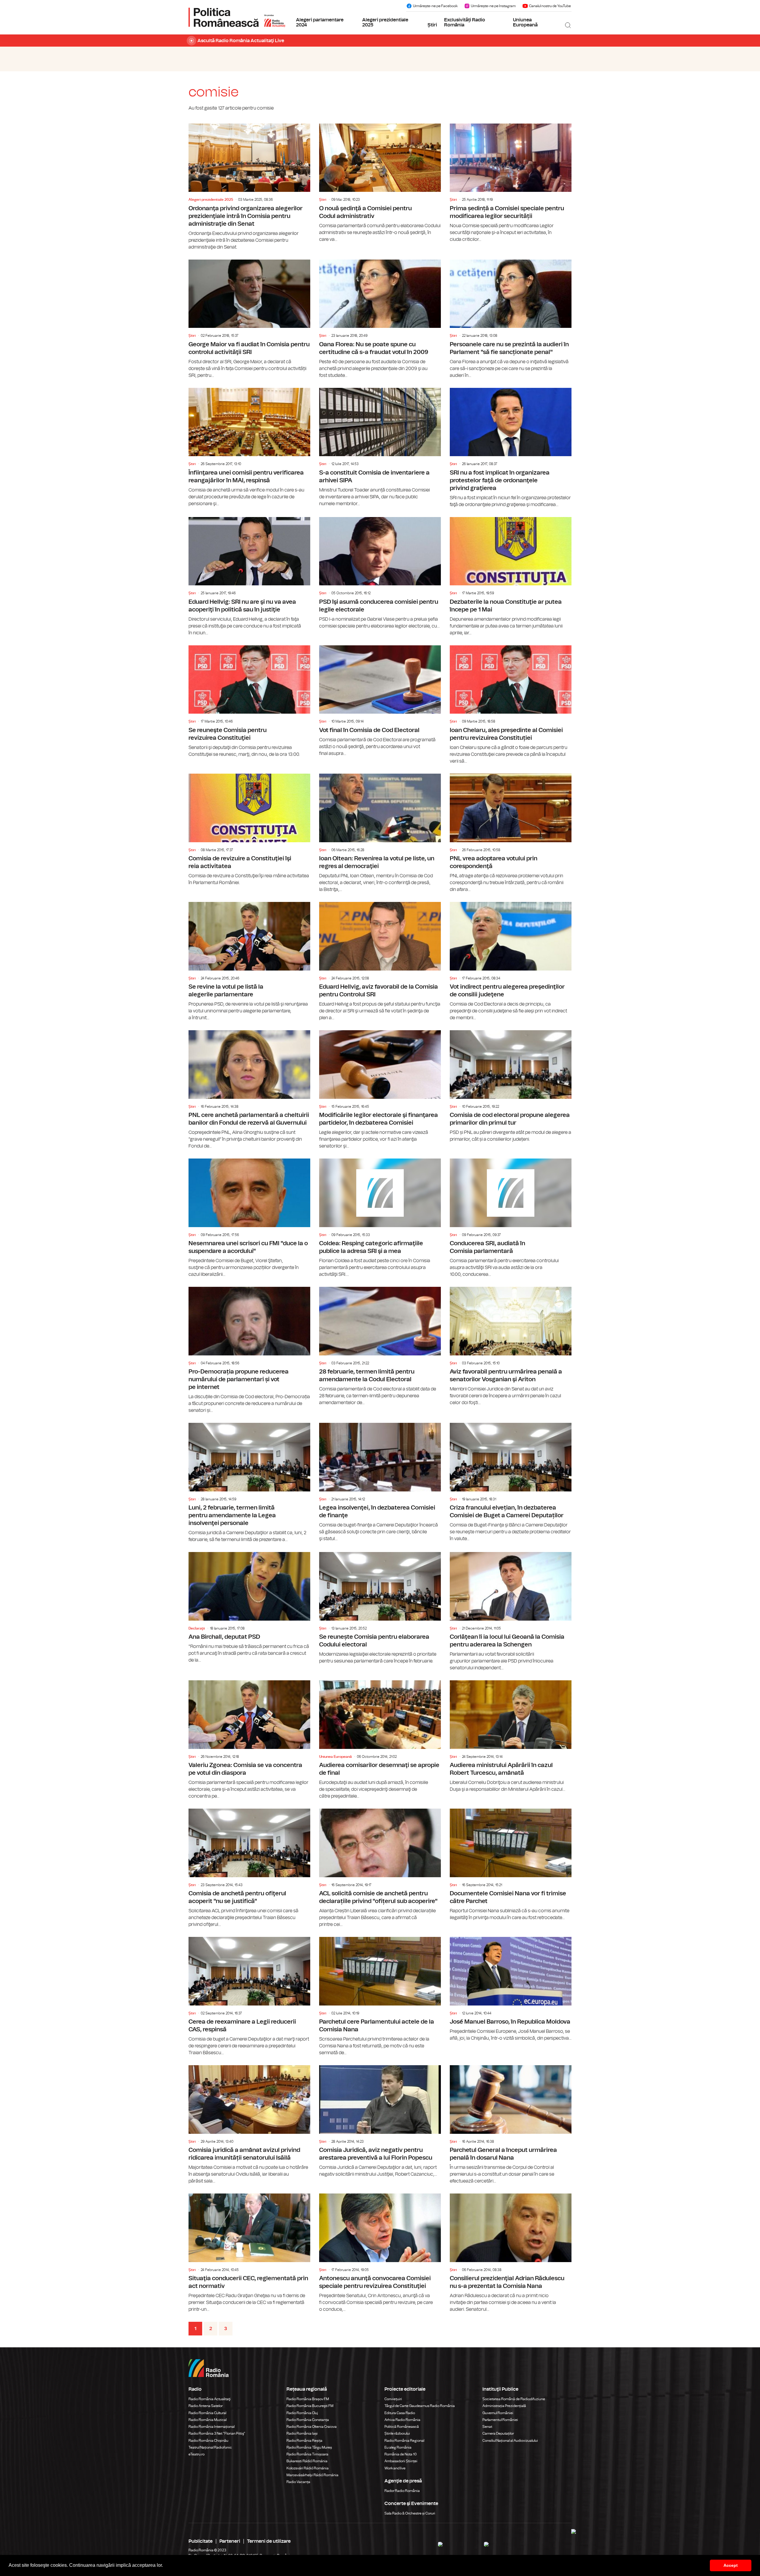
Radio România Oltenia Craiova (312, 2427)
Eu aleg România (398, 2447)
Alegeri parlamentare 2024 (320, 23)
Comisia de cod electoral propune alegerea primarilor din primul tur (511, 1086)
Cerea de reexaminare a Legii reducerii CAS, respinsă (249, 1997)
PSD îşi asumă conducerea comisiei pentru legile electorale (380, 573)
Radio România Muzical (208, 2420)
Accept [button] (731, 2565)
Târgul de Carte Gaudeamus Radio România (420, 2406)
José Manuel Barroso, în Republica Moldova (511, 1989)
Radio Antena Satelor (206, 2406)
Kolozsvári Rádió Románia (308, 2468)
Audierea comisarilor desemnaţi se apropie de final (380, 1740)
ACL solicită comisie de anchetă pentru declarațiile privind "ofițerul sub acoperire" (380, 1868)
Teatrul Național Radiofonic (210, 2447)
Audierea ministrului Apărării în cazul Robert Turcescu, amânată (511, 1737)
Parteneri (230, 2541)
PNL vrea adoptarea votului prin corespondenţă (511, 833)
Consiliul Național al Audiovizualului (510, 2441)
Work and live (395, 2468)
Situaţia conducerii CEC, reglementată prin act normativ (249, 2253)
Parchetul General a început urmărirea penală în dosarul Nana (511, 2125)
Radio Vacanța (298, 2482)
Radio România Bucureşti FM (310, 2406)
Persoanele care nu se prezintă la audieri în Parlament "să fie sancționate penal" (511, 319)
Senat (487, 2427)
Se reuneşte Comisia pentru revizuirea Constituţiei (249, 702)
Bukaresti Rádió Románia (307, 2461)
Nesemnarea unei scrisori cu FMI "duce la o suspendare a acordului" (249, 1218)
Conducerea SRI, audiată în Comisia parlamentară (511, 1218)
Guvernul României (498, 2413)
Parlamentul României (500, 2420)
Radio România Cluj (302, 2413)
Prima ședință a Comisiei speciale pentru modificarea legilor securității (511, 183)
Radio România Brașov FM (308, 2399)
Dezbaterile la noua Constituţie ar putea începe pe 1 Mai (511, 577)
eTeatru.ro (197, 2454)
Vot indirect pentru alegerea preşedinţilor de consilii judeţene (511, 962)
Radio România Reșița (304, 2441)
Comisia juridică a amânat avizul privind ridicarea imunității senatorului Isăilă (249, 2125)
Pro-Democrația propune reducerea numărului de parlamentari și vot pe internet (249, 1350)
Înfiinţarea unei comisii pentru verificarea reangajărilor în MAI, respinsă (249, 448)
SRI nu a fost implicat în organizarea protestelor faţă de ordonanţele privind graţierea (511, 448)
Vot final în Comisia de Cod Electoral (380, 701)
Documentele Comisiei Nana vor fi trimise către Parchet (511, 1865)
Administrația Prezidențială (504, 2406)
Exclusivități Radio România (465, 23)
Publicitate (201, 2541)
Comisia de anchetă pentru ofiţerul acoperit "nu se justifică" (249, 1868)
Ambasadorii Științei (401, 2461)
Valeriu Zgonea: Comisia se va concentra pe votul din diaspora (249, 1740)
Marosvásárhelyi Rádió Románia (312, 2475)
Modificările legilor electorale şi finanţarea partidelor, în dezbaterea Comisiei (380, 1090)
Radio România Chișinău (208, 2441)
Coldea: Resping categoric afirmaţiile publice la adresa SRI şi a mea (380, 1218)
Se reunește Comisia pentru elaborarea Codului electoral (380, 1608)
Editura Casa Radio (400, 2413)
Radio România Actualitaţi (210, 2399)
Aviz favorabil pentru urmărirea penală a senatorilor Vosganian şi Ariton (511, 1347)
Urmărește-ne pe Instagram (493, 6)
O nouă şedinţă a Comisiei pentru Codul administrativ (380, 183)
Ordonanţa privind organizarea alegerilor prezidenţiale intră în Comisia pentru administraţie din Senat (249, 187)
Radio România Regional (404, 2441)
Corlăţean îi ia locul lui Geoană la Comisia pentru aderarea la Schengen (511, 1612)
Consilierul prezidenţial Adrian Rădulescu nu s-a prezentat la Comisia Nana (511, 2253)
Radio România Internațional (212, 2427)
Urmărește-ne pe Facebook (435, 6)
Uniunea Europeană (525, 23)
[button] (165, 2566)
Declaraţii (197, 1628)
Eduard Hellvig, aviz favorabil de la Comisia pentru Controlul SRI (380, 962)
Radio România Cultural (207, 2413)
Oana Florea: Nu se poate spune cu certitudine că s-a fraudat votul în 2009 (380, 319)
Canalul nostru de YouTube (550, 6)
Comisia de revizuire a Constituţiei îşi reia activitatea (249, 830)
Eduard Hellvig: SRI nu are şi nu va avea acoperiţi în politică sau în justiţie (249, 577)
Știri (432, 25)
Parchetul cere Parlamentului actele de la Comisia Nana (380, 1997)
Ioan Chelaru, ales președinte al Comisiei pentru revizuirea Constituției (511, 705)
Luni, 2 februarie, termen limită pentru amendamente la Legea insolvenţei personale (249, 1483)
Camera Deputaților (498, 2433)
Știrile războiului (397, 2433)
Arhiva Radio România (402, 2420)
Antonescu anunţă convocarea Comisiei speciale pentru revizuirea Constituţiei (380, 2253)
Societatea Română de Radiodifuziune (514, 2399)
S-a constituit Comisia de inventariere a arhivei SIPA (380, 448)
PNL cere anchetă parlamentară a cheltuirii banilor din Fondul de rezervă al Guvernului (249, 1090)
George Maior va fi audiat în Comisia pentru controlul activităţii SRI (249, 319)
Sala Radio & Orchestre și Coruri (410, 2513)
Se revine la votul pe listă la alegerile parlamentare (249, 962)
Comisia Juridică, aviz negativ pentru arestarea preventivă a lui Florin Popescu (380, 2121)
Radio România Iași (302, 2433)
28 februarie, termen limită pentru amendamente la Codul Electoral (380, 1347)
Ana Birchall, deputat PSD (249, 1608)
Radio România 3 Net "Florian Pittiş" (217, 2433)
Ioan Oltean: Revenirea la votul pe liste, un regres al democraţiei (380, 833)
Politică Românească (402, 2427)
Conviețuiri (393, 2399)
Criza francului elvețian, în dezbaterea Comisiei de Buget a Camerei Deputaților (511, 1483)
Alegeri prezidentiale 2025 (385, 23)
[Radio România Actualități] (237, 17)
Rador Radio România (402, 2491)
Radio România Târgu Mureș (309, 2447)
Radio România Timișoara (307, 2454)
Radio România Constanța (308, 2420)
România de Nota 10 (401, 2454)
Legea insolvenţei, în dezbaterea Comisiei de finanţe (380, 1483)
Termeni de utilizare (269, 2541)
